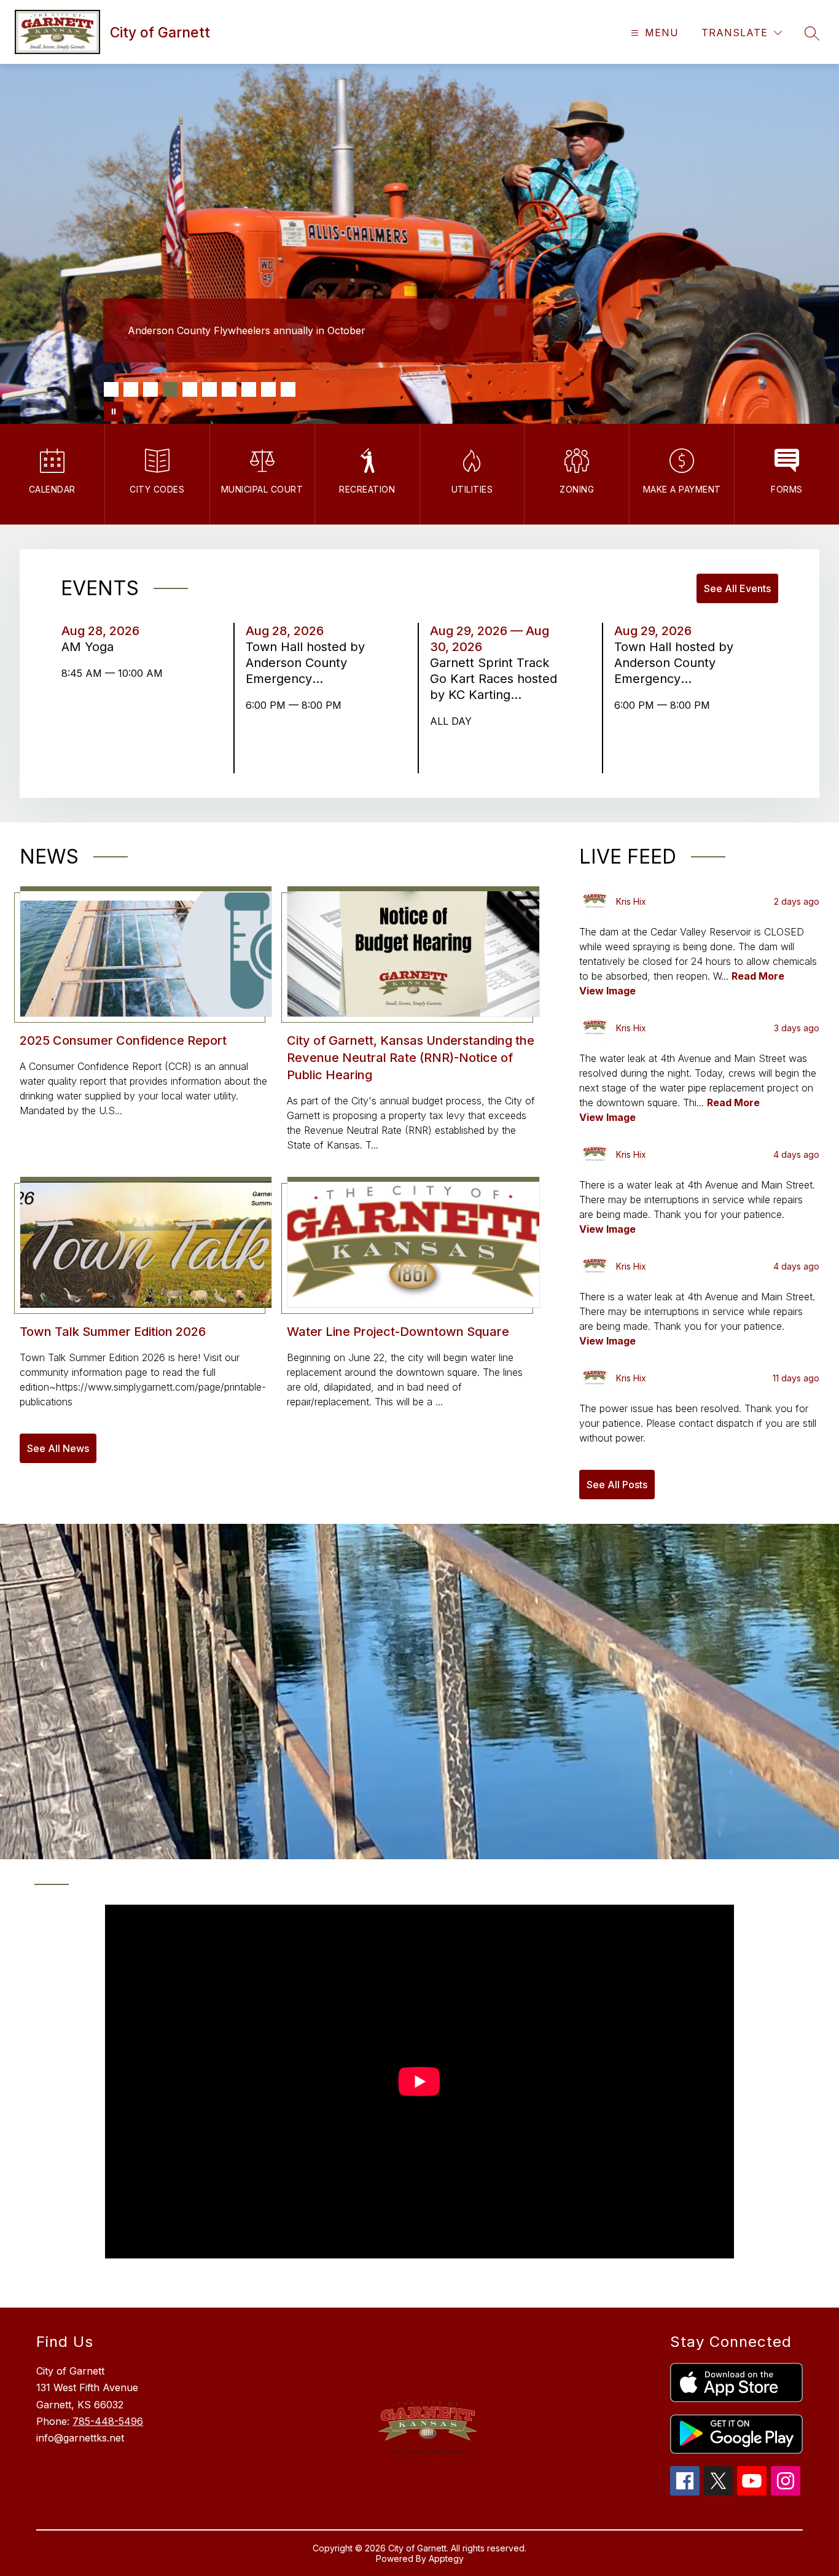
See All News (58, 1448)
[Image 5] (190, 389)
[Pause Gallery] (114, 412)
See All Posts (617, 1485)
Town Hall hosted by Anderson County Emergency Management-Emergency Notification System (306, 663)
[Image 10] (288, 389)
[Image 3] (150, 389)
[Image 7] (229, 389)
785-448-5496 (108, 2421)
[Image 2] (131, 389)
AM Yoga (91, 647)
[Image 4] (170, 389)
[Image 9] (268, 389)
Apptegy (446, 2558)
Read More (758, 976)
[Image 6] (209, 389)
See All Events (737, 588)
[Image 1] (111, 389)
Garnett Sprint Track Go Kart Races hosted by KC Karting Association (494, 679)
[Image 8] (249, 389)
